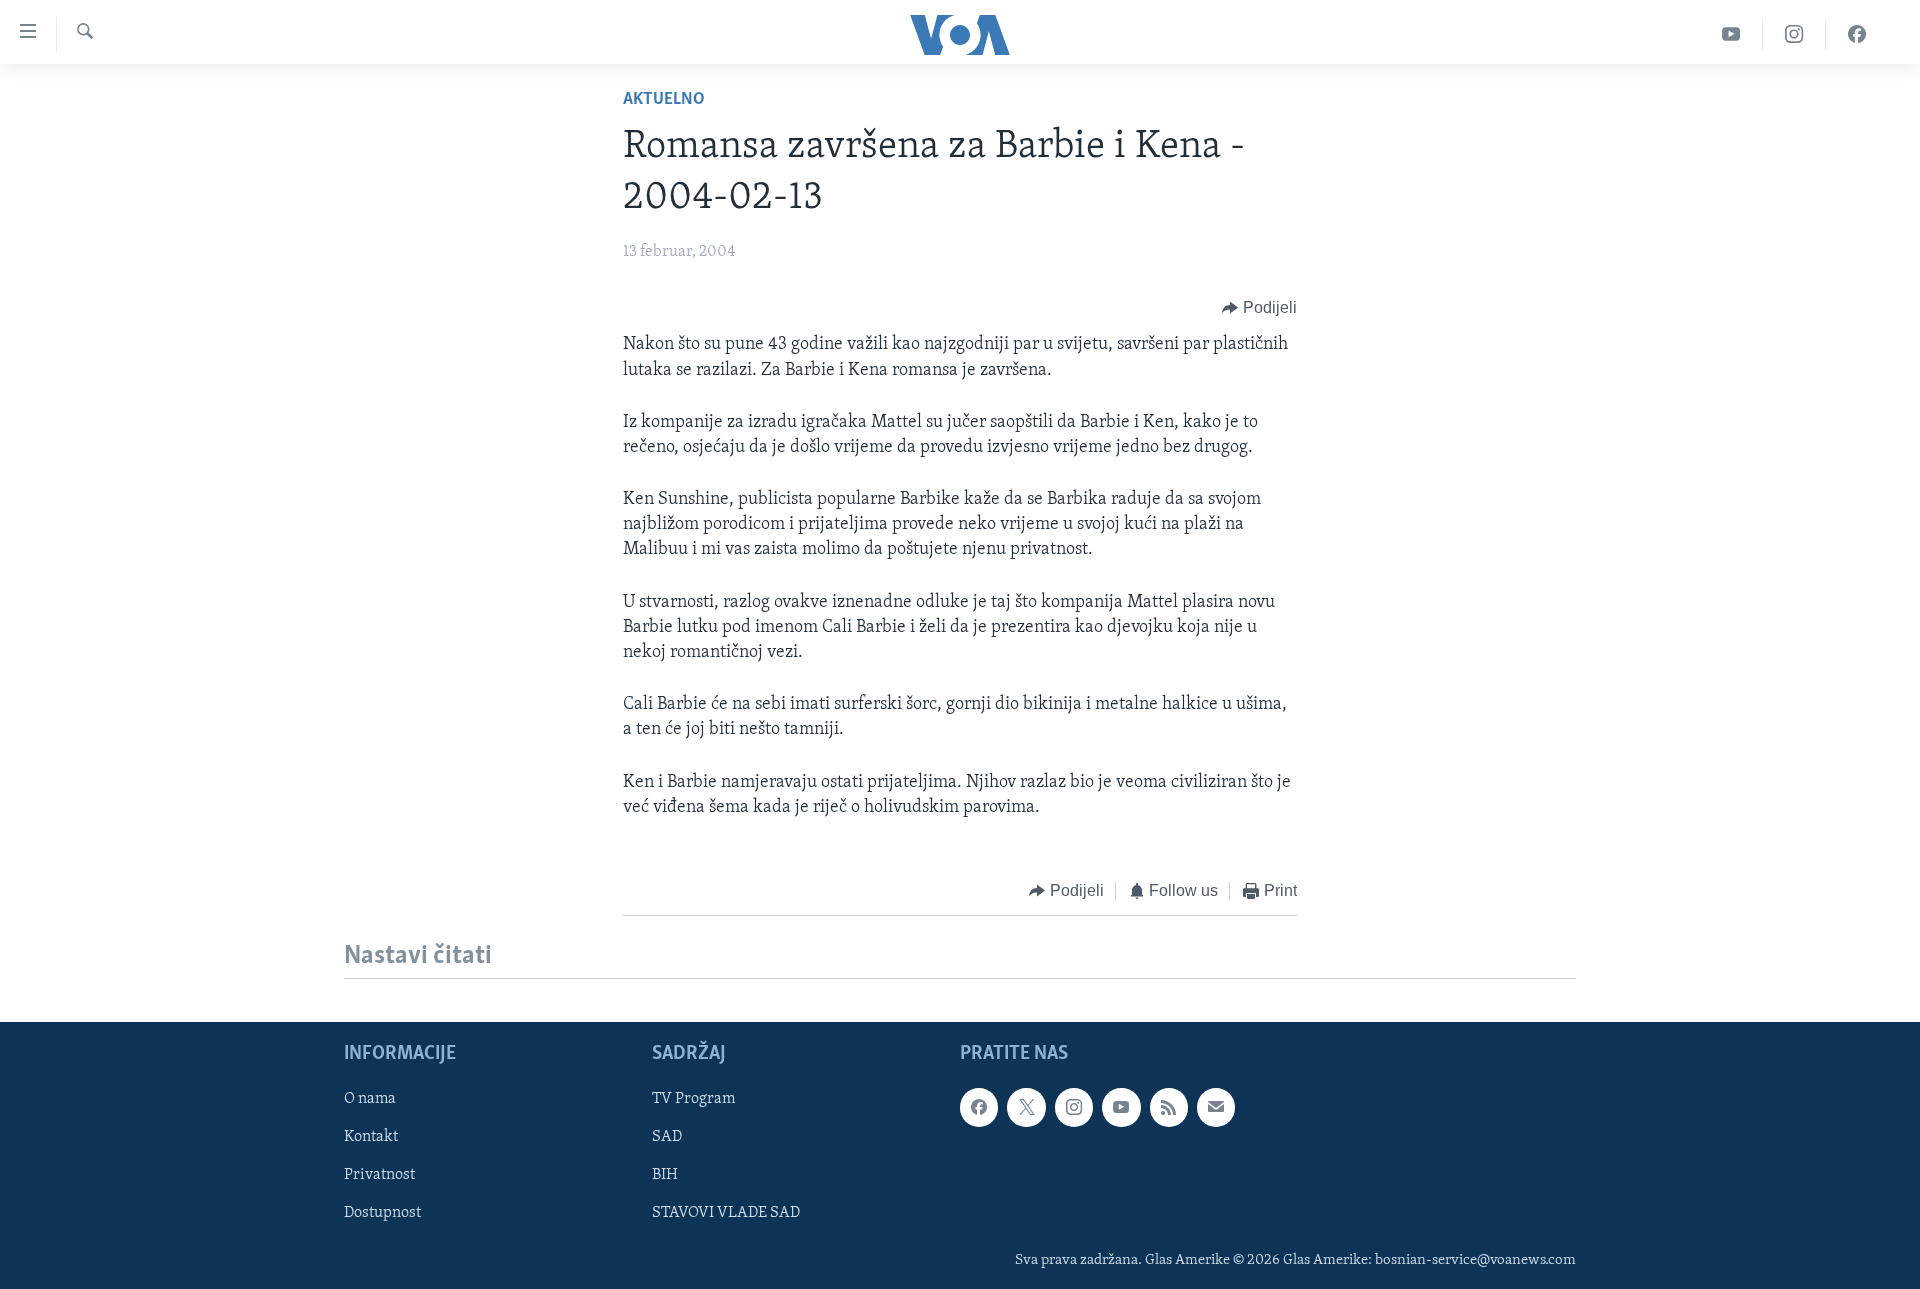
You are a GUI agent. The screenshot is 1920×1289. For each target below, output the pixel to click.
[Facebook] (1857, 34)
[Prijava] (1216, 1108)
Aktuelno (664, 100)
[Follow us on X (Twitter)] (1026, 1108)
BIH (665, 1176)
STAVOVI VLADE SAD (726, 1214)
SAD (667, 1138)
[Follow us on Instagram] (1074, 1108)
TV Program (693, 1100)
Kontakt (371, 1138)
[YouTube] (1731, 34)
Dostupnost (382, 1214)
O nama (370, 1100)
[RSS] (1169, 1108)
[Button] (1259, 308)
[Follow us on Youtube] (1121, 1108)
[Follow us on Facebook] (979, 1108)
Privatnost (379, 1176)
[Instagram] (1794, 34)
